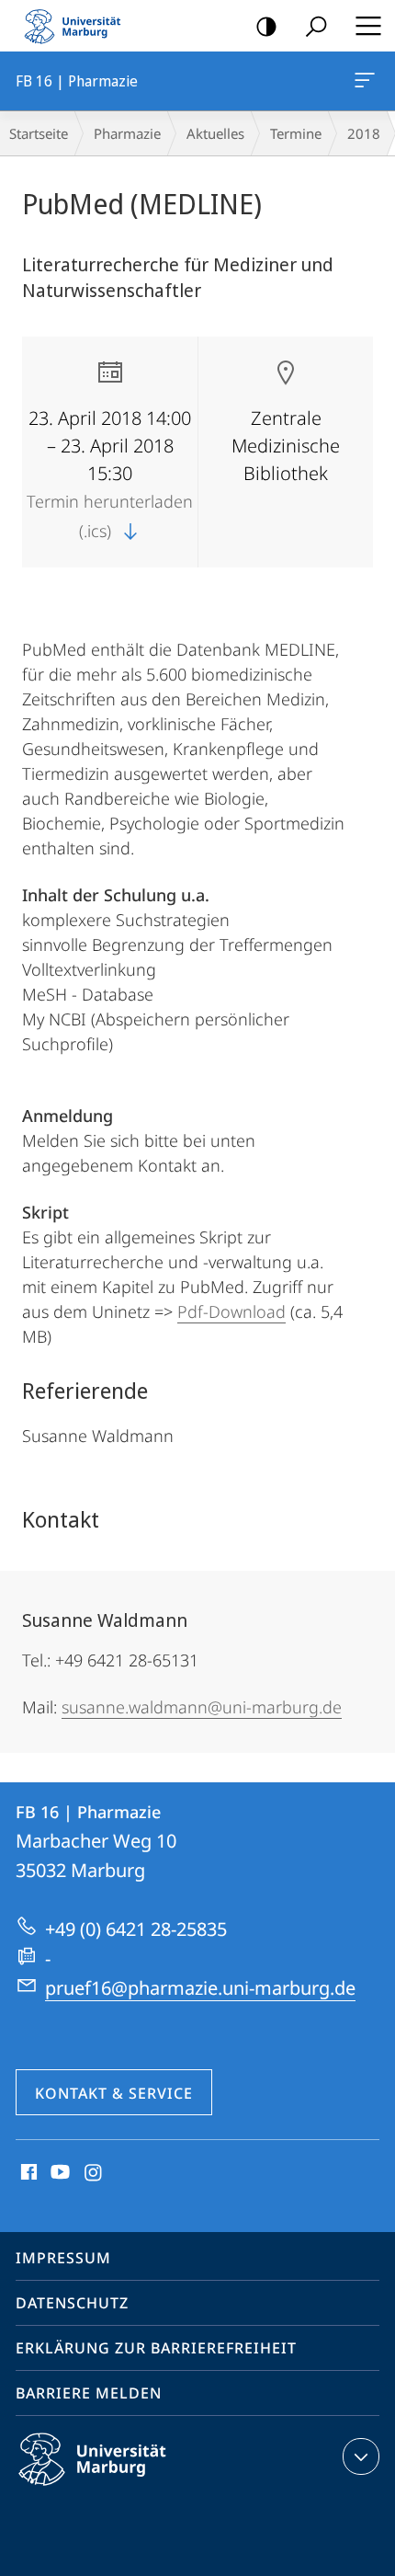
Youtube (58, 2173)
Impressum (63, 2258)
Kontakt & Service (114, 2093)
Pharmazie (127, 133)
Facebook (27, 2173)
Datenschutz (72, 2303)
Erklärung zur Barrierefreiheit (156, 2348)
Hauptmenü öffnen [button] (368, 26)
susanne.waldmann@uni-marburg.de (202, 1707)
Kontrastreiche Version (266, 26)
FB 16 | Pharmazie (368, 81)
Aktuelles (215, 133)
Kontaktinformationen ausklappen (361, 2456)
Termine (296, 133)
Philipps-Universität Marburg (124, 2489)
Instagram (94, 2173)
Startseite (39, 133)
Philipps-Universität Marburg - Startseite (78, 26)
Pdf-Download (231, 1311)
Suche (316, 26)
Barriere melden (89, 2393)
